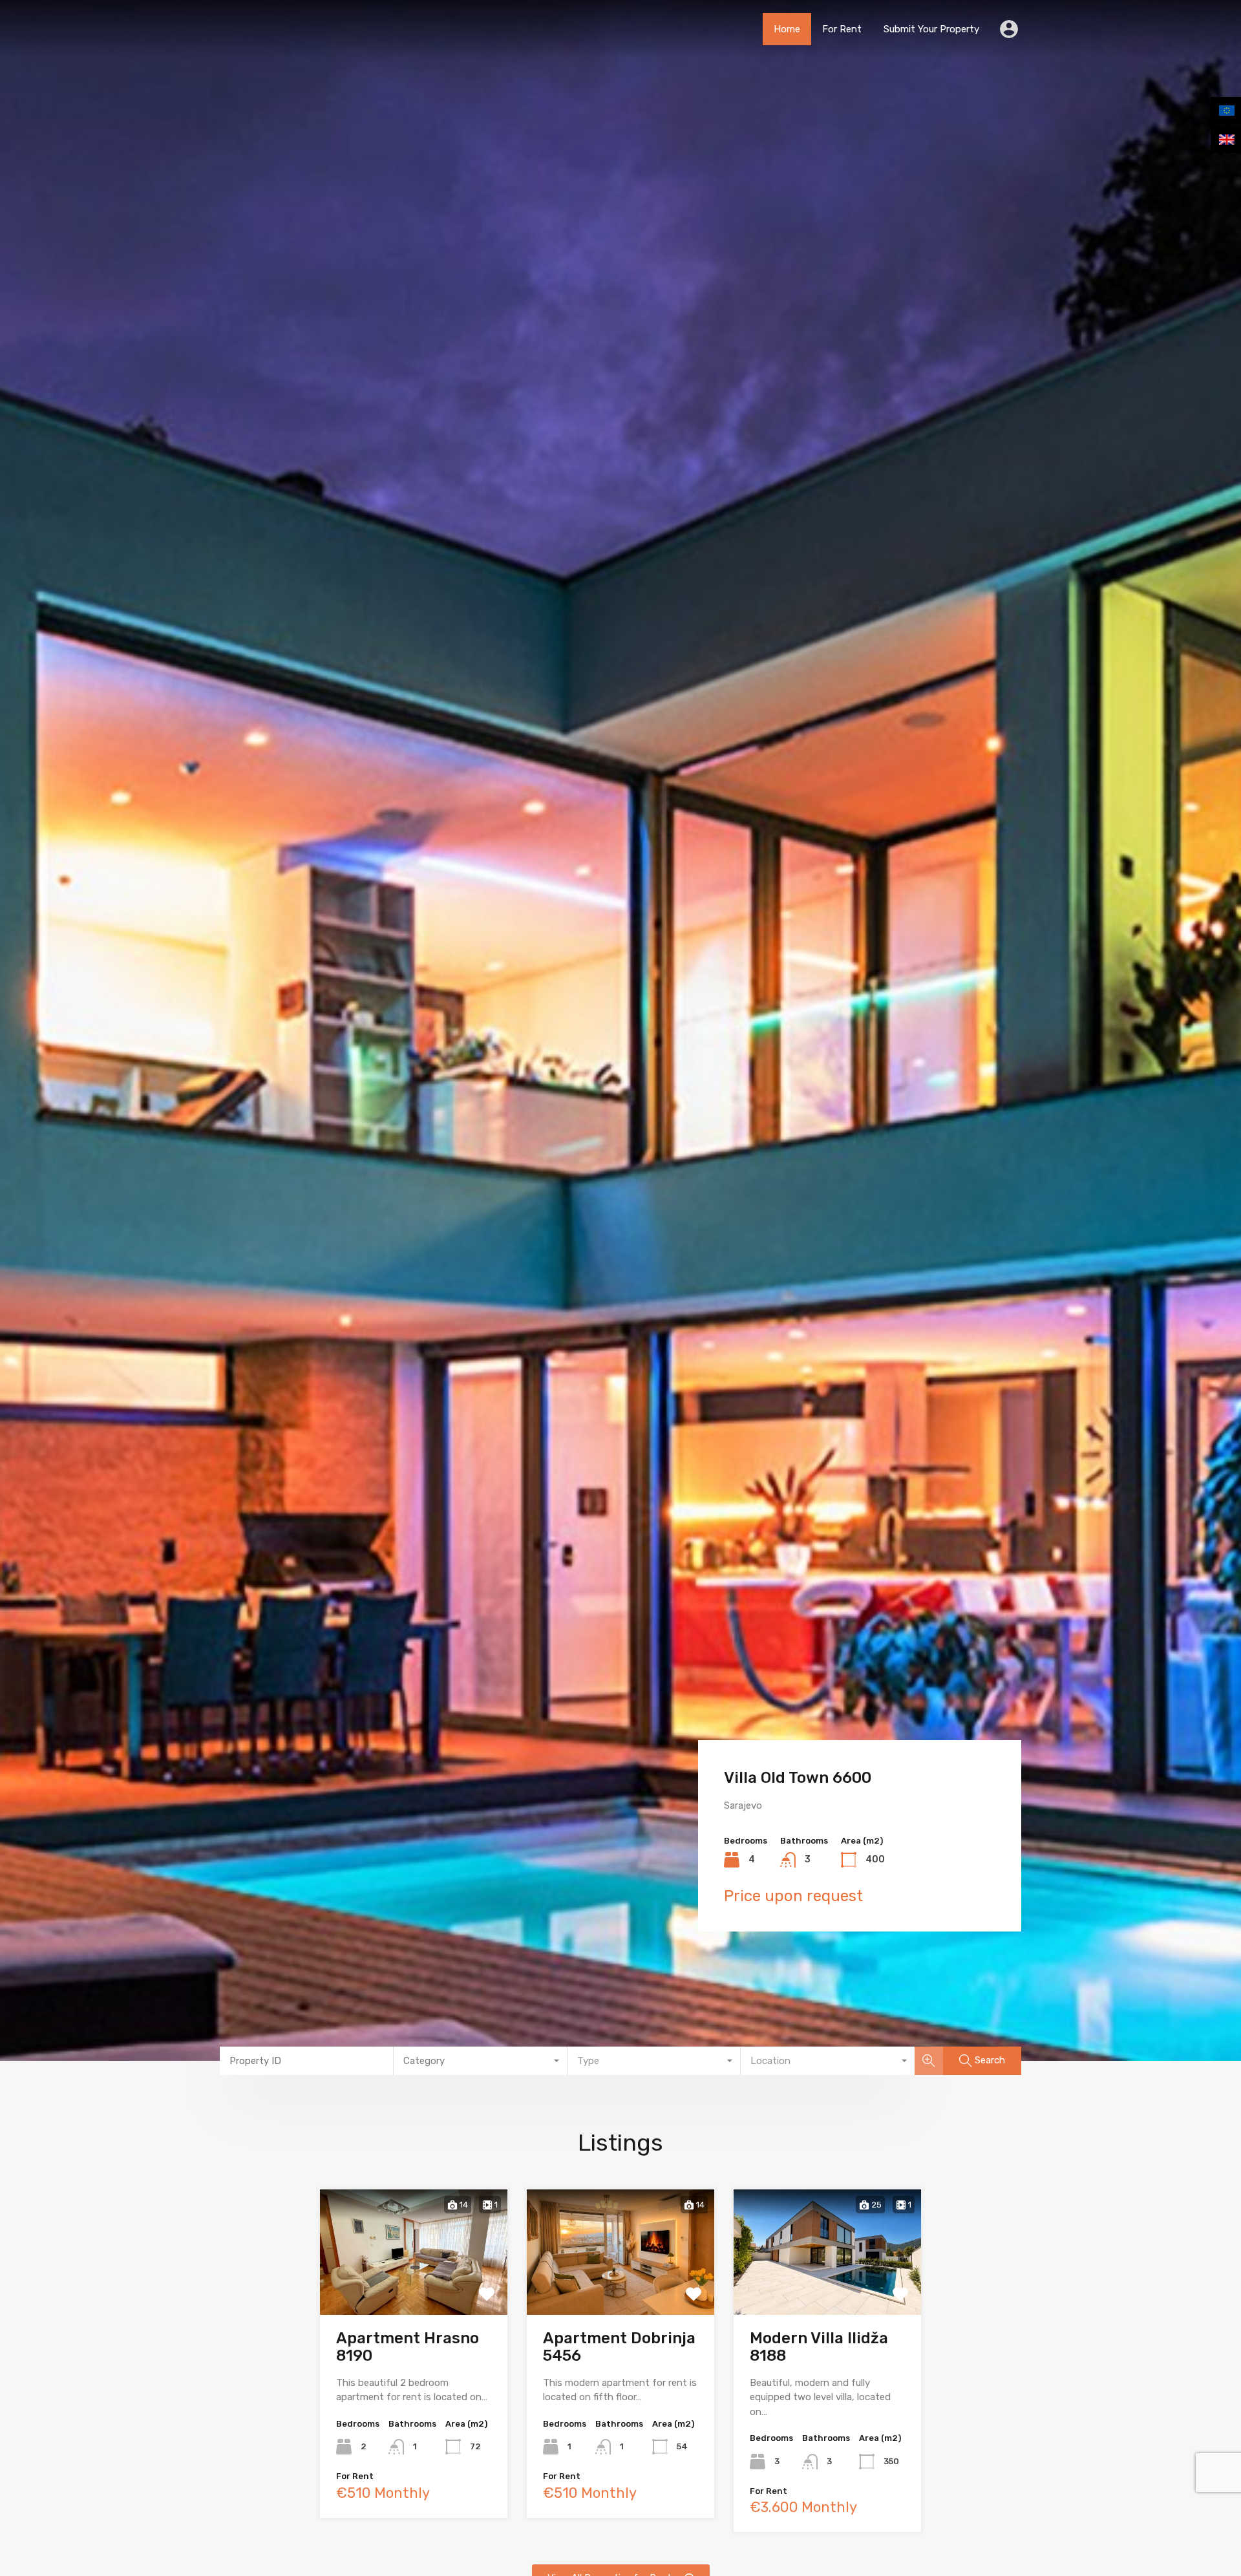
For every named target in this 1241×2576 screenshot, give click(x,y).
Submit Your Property (931, 29)
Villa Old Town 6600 (798, 1778)
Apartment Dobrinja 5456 (619, 2347)
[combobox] (481, 2061)
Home (787, 29)
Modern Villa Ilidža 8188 (819, 2347)
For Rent (842, 29)
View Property (414, 2288)
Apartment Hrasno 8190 (408, 2347)
